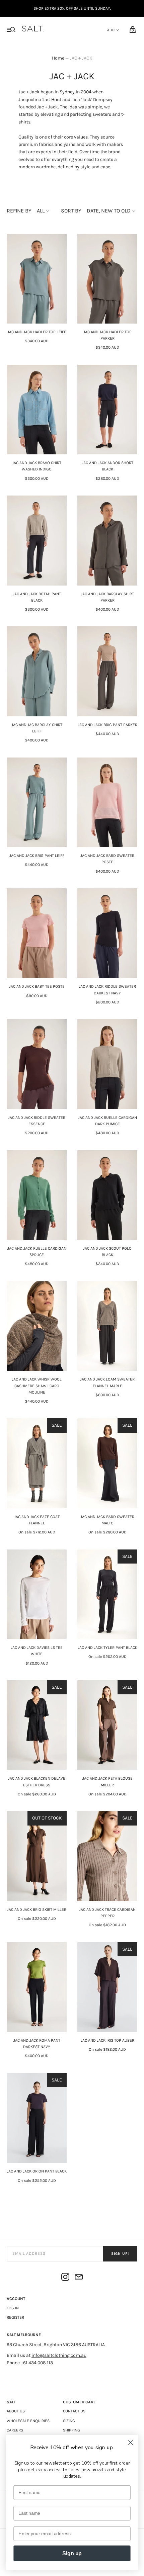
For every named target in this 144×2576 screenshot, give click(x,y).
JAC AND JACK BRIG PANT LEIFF (37, 856)
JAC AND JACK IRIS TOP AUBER (107, 2040)
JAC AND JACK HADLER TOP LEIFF (37, 332)
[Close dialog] (131, 2443)
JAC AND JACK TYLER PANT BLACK (107, 1648)
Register (15, 2317)
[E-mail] (79, 2278)
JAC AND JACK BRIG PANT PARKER (107, 725)
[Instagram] (65, 2278)
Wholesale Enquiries (28, 2421)
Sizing (69, 2421)
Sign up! (120, 2254)
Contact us (74, 2411)
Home (58, 58)
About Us (16, 2411)
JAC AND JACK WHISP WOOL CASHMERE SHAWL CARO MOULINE (37, 1386)
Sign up (72, 2554)
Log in (13, 2308)
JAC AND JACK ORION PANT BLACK (37, 2171)
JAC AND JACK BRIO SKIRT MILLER (37, 1909)
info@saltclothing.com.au (59, 2355)
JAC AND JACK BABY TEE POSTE (37, 986)
